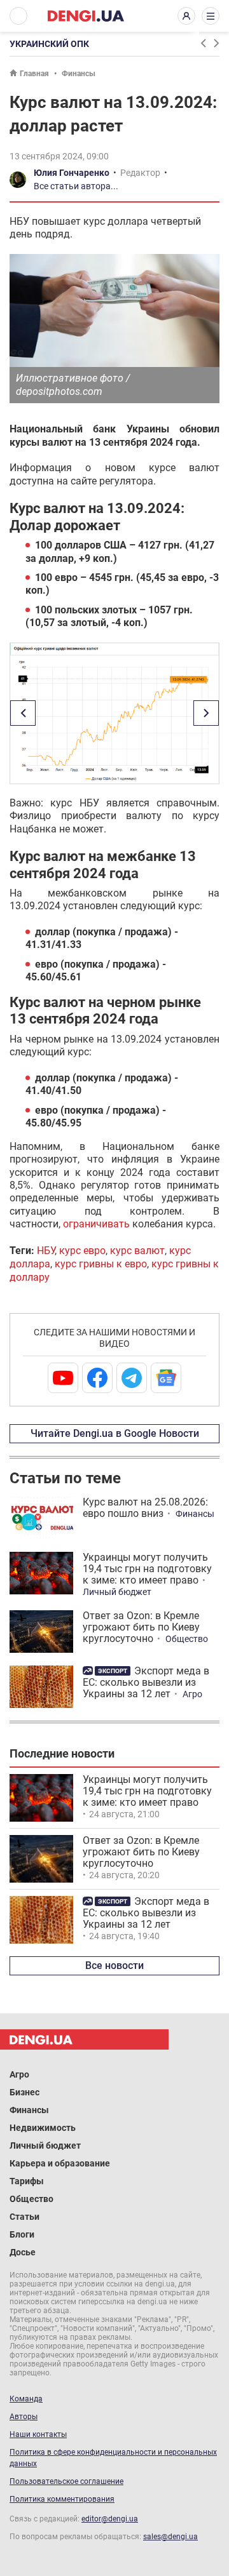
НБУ (46, 1251)
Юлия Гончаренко (72, 173)
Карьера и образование (60, 2163)
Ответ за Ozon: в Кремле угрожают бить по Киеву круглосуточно (141, 1627)
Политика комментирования (62, 2499)
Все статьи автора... (76, 186)
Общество (187, 1639)
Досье (23, 2252)
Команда (26, 2399)
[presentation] (203, 43)
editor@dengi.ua (110, 2519)
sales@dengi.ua (170, 2537)
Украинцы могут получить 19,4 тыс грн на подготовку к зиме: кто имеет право (147, 1569)
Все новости (114, 1965)
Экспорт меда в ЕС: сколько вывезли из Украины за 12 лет (146, 1682)
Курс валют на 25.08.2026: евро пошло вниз (145, 1508)
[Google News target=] (166, 1378)
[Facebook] (97, 1378)
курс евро (82, 1251)
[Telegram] (132, 1378)
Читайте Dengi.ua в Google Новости (115, 1433)
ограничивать (96, 1224)
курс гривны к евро (101, 1264)
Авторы (24, 2417)
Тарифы (27, 2181)
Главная (34, 74)
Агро (192, 1694)
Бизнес (24, 2092)
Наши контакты (38, 2434)
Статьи (24, 2217)
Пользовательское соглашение (66, 2481)
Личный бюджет (117, 1592)
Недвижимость (43, 2128)
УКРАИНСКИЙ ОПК (49, 44)
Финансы (79, 74)
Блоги (22, 2234)
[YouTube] (63, 1378)
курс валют (137, 1251)
